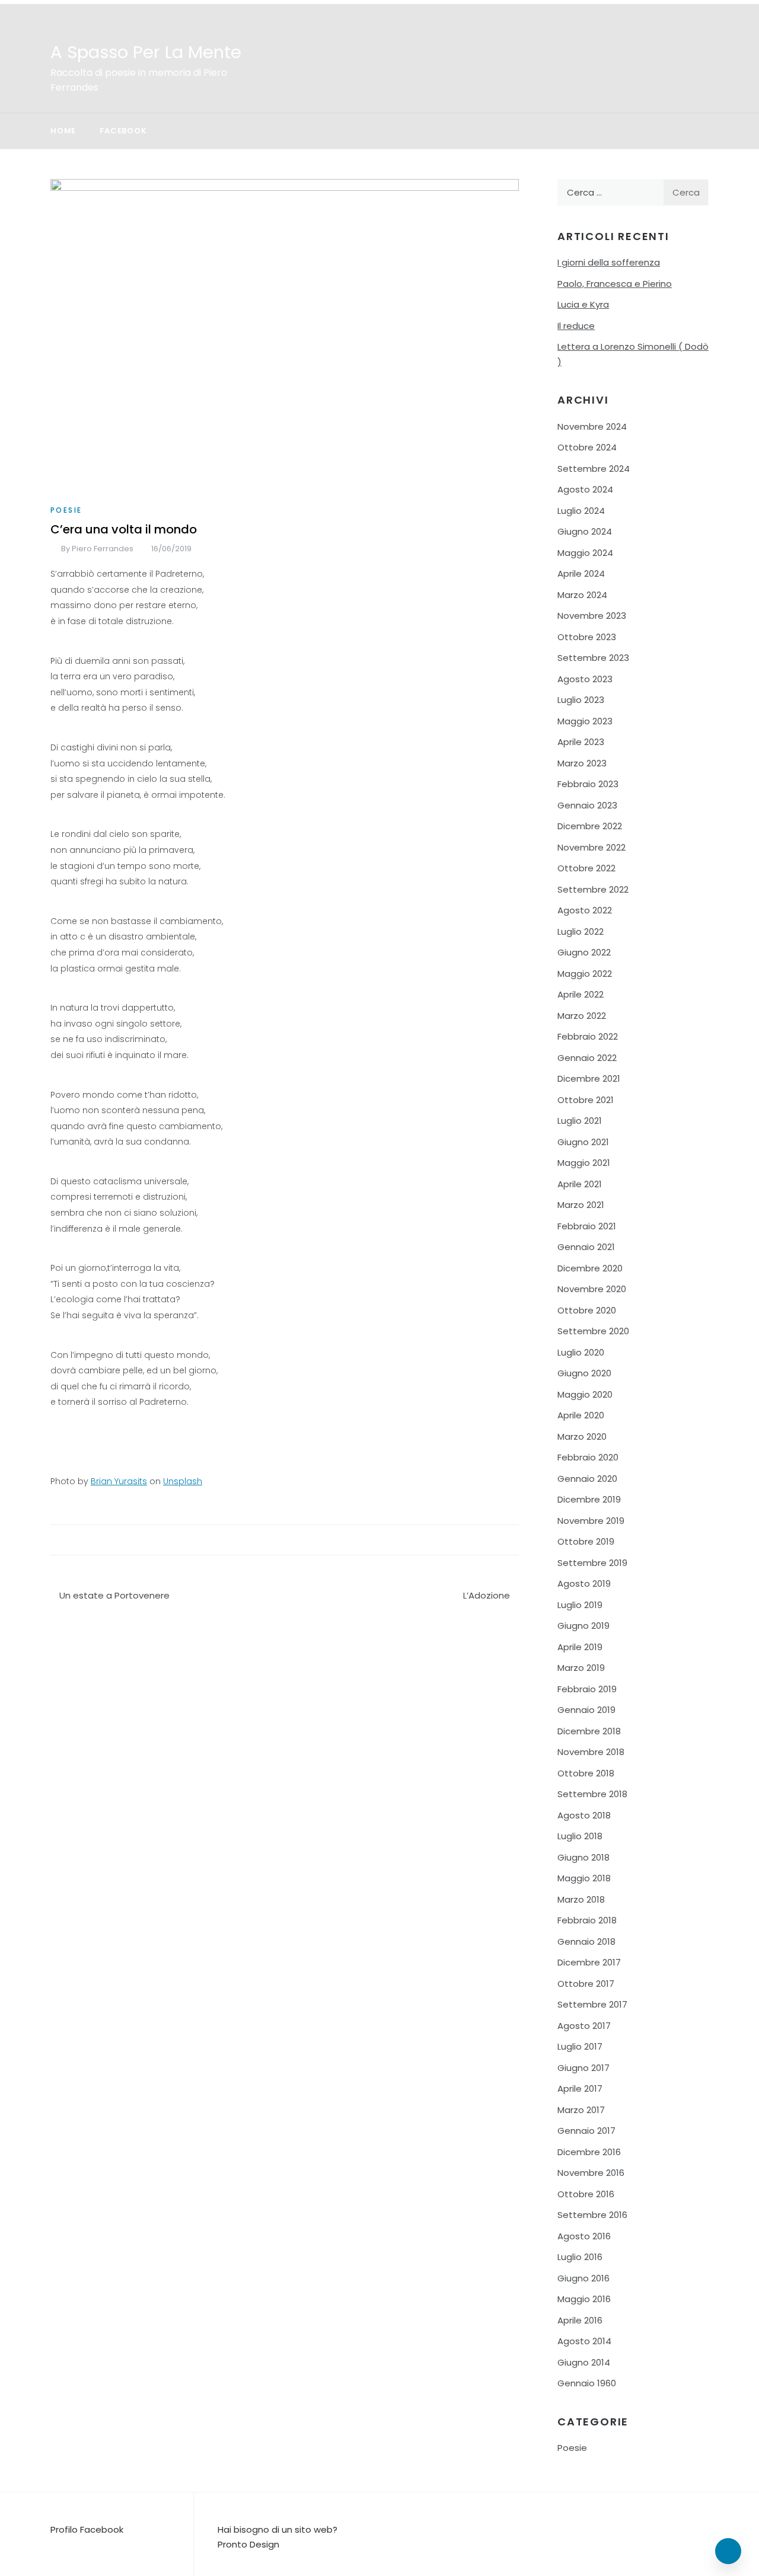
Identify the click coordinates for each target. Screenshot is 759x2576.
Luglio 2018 (580, 1836)
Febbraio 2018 (587, 1920)
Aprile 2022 (581, 994)
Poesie (66, 510)
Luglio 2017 (580, 2046)
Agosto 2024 (585, 489)
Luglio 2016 (580, 2257)
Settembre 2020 (593, 1331)
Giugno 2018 (583, 1857)
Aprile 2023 (581, 742)
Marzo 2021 (581, 1205)
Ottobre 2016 (586, 2194)
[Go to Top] (728, 2551)
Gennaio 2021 (586, 1247)
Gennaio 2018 (586, 1941)
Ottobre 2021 (586, 1100)
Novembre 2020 (592, 1289)
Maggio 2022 (585, 974)
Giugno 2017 (583, 2068)
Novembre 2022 (591, 847)
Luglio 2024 (581, 511)
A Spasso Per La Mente (146, 52)
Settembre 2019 (592, 1563)
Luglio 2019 (580, 1605)
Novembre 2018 (591, 1752)
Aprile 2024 (581, 573)
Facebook (123, 131)
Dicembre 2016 (589, 2152)
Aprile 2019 (580, 1647)
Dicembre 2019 (589, 1499)
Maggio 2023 (585, 721)
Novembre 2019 (591, 1521)
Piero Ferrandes (103, 549)
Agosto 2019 (584, 1583)
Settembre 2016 (592, 2215)
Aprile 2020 (581, 1415)
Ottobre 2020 (587, 1310)
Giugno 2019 (583, 1626)
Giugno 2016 (583, 2278)
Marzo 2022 (582, 1016)
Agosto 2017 (584, 2026)
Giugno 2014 (584, 2362)
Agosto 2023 (585, 679)
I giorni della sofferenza (609, 262)
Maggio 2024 (585, 553)
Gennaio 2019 (586, 1710)
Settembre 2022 (593, 889)
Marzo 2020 (582, 1436)
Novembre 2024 (592, 426)
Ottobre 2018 (586, 1773)
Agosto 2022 (585, 910)
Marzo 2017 (581, 2110)
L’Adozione (487, 1595)
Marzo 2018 (581, 1899)
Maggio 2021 (584, 1163)
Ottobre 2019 (586, 1541)
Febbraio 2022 (588, 1036)
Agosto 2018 (584, 1815)
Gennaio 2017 (586, 2131)
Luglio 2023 (581, 700)
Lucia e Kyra (583, 304)
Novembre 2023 (592, 616)
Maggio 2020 (585, 1394)
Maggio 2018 (584, 1878)
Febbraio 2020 (588, 1457)
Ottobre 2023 (587, 637)
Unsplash (183, 1481)
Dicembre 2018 (589, 1731)
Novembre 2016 (591, 2173)
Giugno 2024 (585, 531)
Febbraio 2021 (587, 1226)
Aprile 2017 (580, 2088)
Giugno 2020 (584, 1373)
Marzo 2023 (582, 763)
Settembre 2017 (592, 2004)
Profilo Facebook (87, 2529)
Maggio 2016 (584, 2299)
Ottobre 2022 (586, 868)
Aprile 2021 (580, 1184)
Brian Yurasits (119, 1481)
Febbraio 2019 (587, 1689)
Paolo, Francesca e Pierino (615, 284)
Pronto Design (248, 2544)
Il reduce (576, 326)
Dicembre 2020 (590, 1268)
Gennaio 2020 (587, 1479)
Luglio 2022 (581, 931)
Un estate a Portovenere (114, 1595)
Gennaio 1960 (587, 2383)
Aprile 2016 (580, 2320)
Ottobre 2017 (586, 1984)
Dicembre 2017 (589, 1962)
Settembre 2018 (592, 1794)
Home (63, 131)
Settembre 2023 (593, 658)
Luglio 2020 (581, 1352)
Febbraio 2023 (588, 784)
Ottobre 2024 (587, 447)
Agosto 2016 (584, 2236)
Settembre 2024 (594, 469)
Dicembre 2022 (590, 826)
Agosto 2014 (584, 2341)
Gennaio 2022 (587, 1058)
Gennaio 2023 (587, 805)
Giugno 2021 (583, 1142)
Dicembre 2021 (589, 1078)
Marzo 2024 (582, 595)
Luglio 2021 (580, 1121)
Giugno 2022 (584, 952)
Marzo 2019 (581, 1668)
